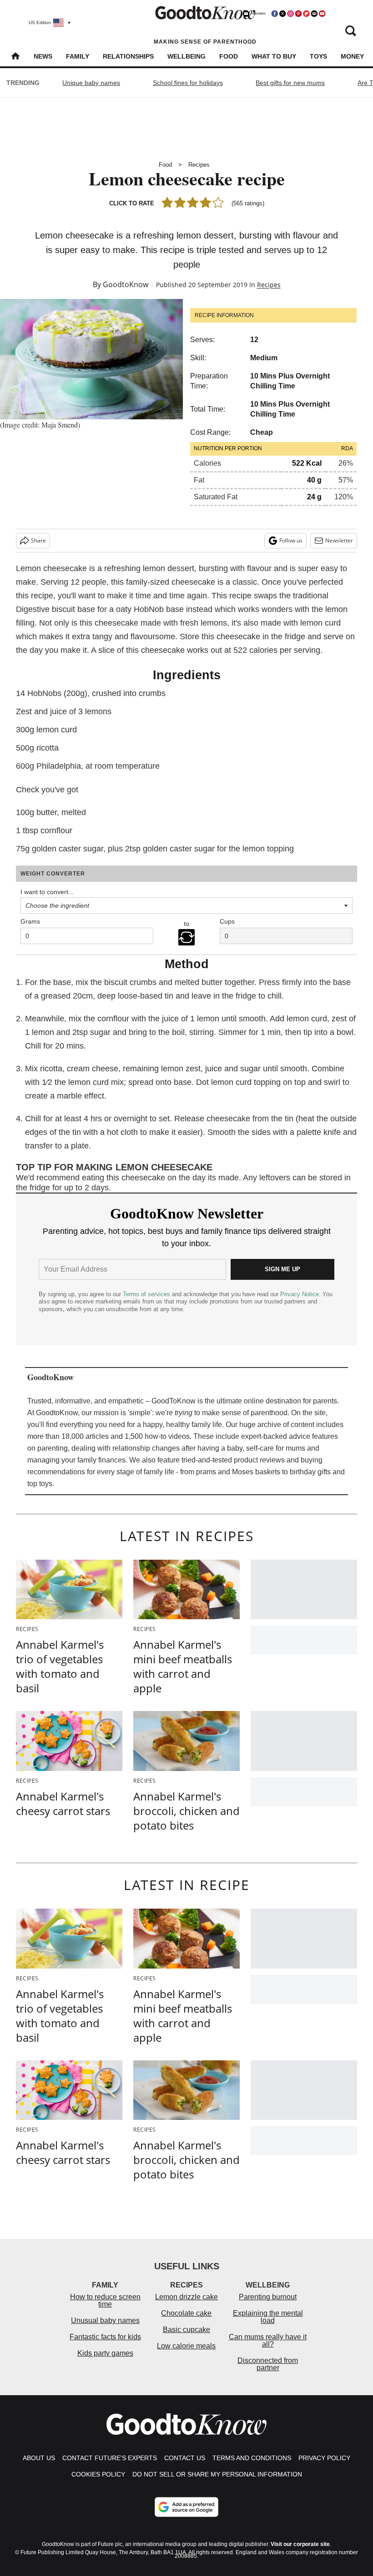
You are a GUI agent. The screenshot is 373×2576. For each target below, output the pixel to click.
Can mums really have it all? (268, 2340)
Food (229, 56)
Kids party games (105, 2353)
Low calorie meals (186, 2346)
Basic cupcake (186, 2330)
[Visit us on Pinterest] (298, 14)
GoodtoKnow (126, 284)
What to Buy (274, 56)
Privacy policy (324, 2458)
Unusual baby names (105, 2320)
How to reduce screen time (105, 2300)
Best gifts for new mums (290, 83)
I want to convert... (47, 892)
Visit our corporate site (300, 2544)
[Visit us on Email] (314, 14)
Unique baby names (91, 83)
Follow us (291, 540)
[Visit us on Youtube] (322, 14)
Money (352, 56)
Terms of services (147, 1294)
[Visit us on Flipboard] (306, 14)
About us (39, 2458)
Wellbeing (186, 56)
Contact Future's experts (110, 2458)
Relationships (128, 56)
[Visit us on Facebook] (275, 14)
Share (38, 540)
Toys (318, 56)
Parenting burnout (268, 2297)
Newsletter (339, 540)
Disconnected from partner (268, 2364)
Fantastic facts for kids (105, 2337)
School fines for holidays (188, 83)
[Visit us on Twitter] (282, 14)
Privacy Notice (300, 1294)
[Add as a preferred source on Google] (186, 2507)
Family (78, 56)
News (43, 56)
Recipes (199, 165)
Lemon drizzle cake (186, 2297)
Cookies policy (98, 2474)
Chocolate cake (186, 2313)
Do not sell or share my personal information (217, 2474)
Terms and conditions (252, 2458)
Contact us (185, 2458)
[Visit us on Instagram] (290, 14)
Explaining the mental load (268, 2317)
